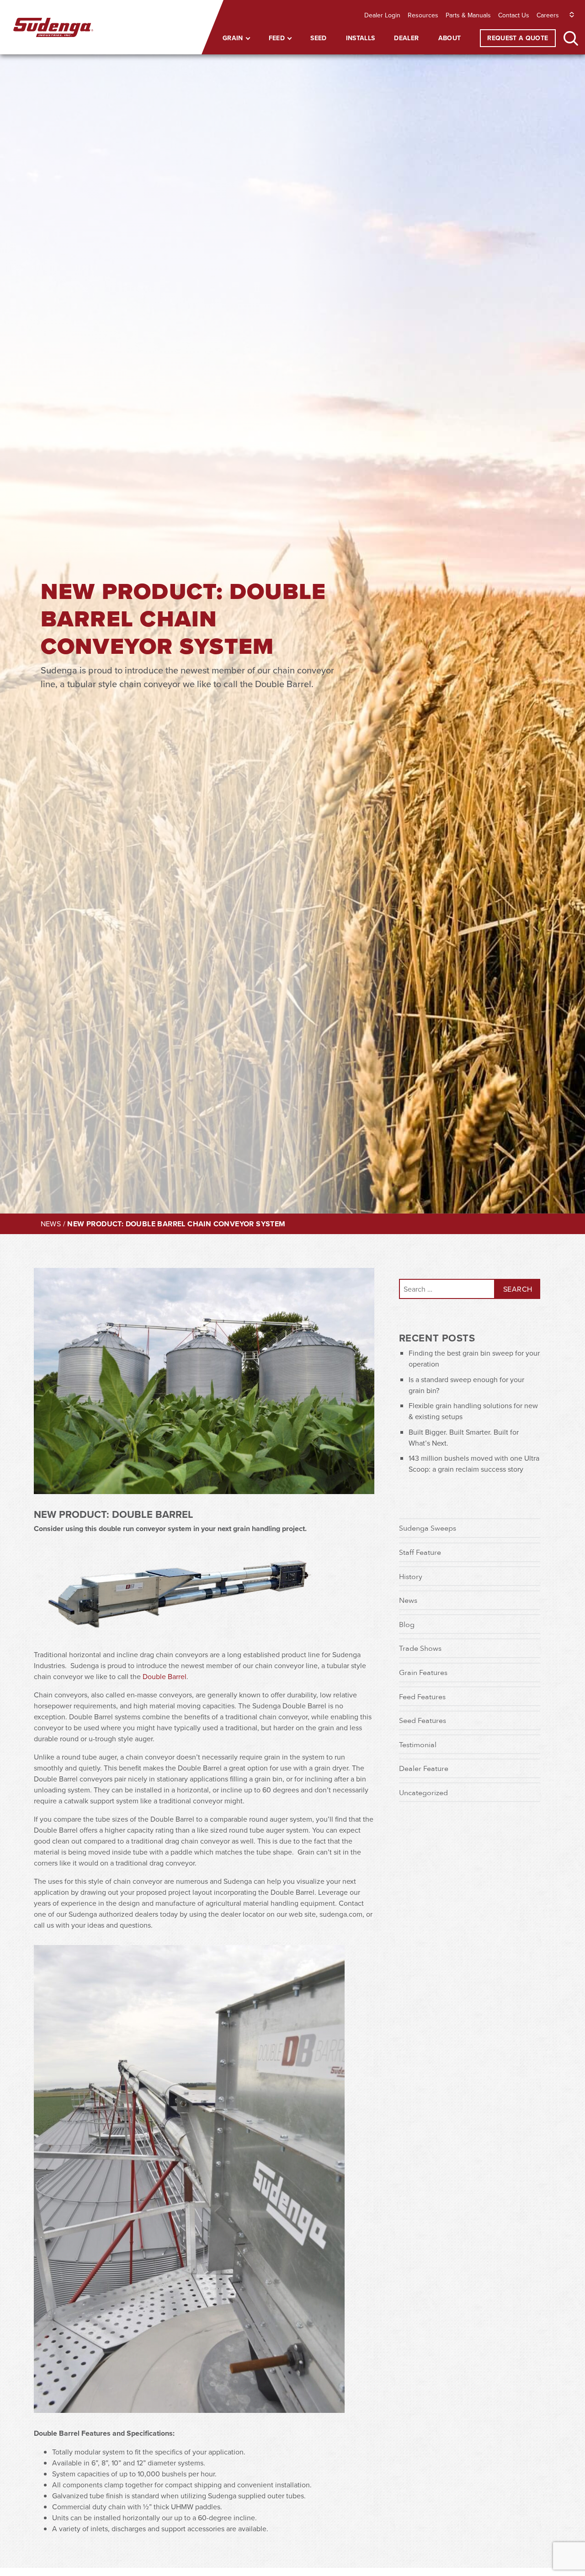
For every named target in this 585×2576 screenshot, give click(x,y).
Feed (277, 38)
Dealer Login (382, 15)
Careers (548, 15)
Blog (407, 1624)
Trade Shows (420, 1648)
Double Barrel (165, 1676)
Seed (318, 38)
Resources (423, 15)
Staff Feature (420, 1552)
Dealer (406, 38)
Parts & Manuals (468, 15)
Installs (361, 38)
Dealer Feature (424, 1768)
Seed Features (423, 1720)
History (411, 1576)
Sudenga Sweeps (428, 1528)
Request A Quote (518, 38)
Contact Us (514, 15)
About (450, 38)
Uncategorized (423, 1792)
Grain (233, 38)
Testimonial (418, 1744)
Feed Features (422, 1696)
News (51, 1224)
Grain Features (423, 1672)
